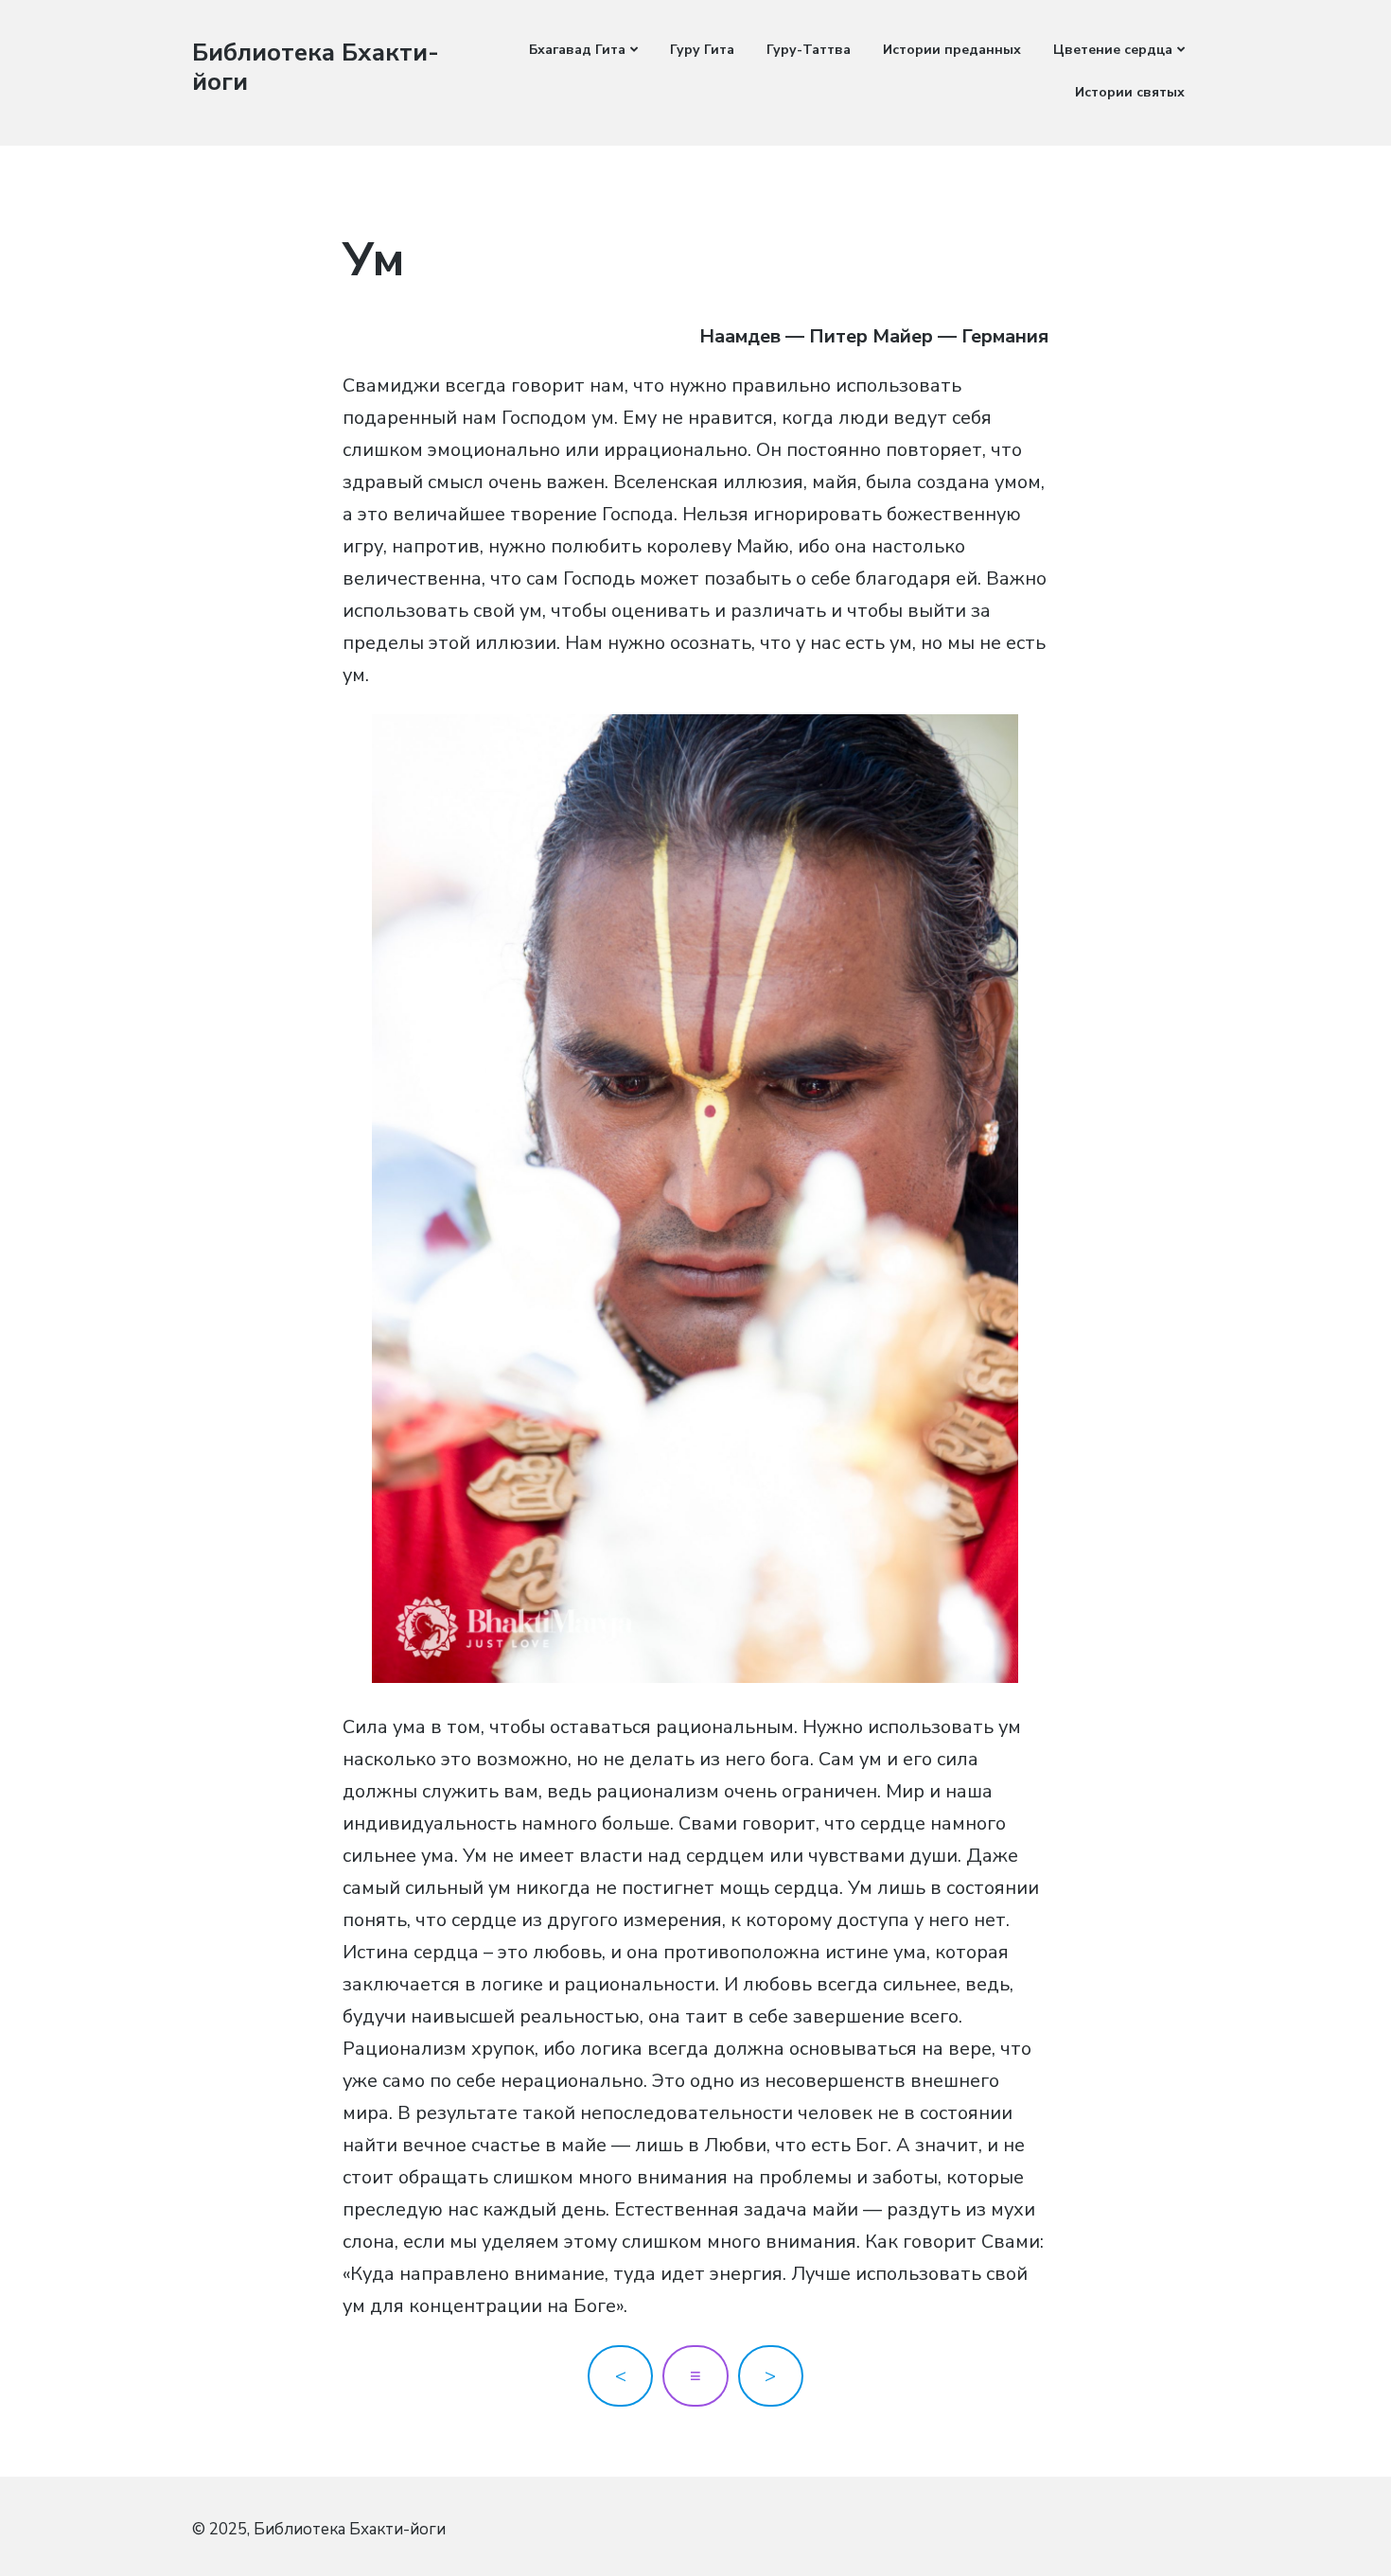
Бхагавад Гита (577, 50)
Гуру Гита (702, 50)
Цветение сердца (1113, 50)
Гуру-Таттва (809, 50)
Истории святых (1130, 92)
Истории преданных (952, 50)
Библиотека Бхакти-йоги (316, 67)
